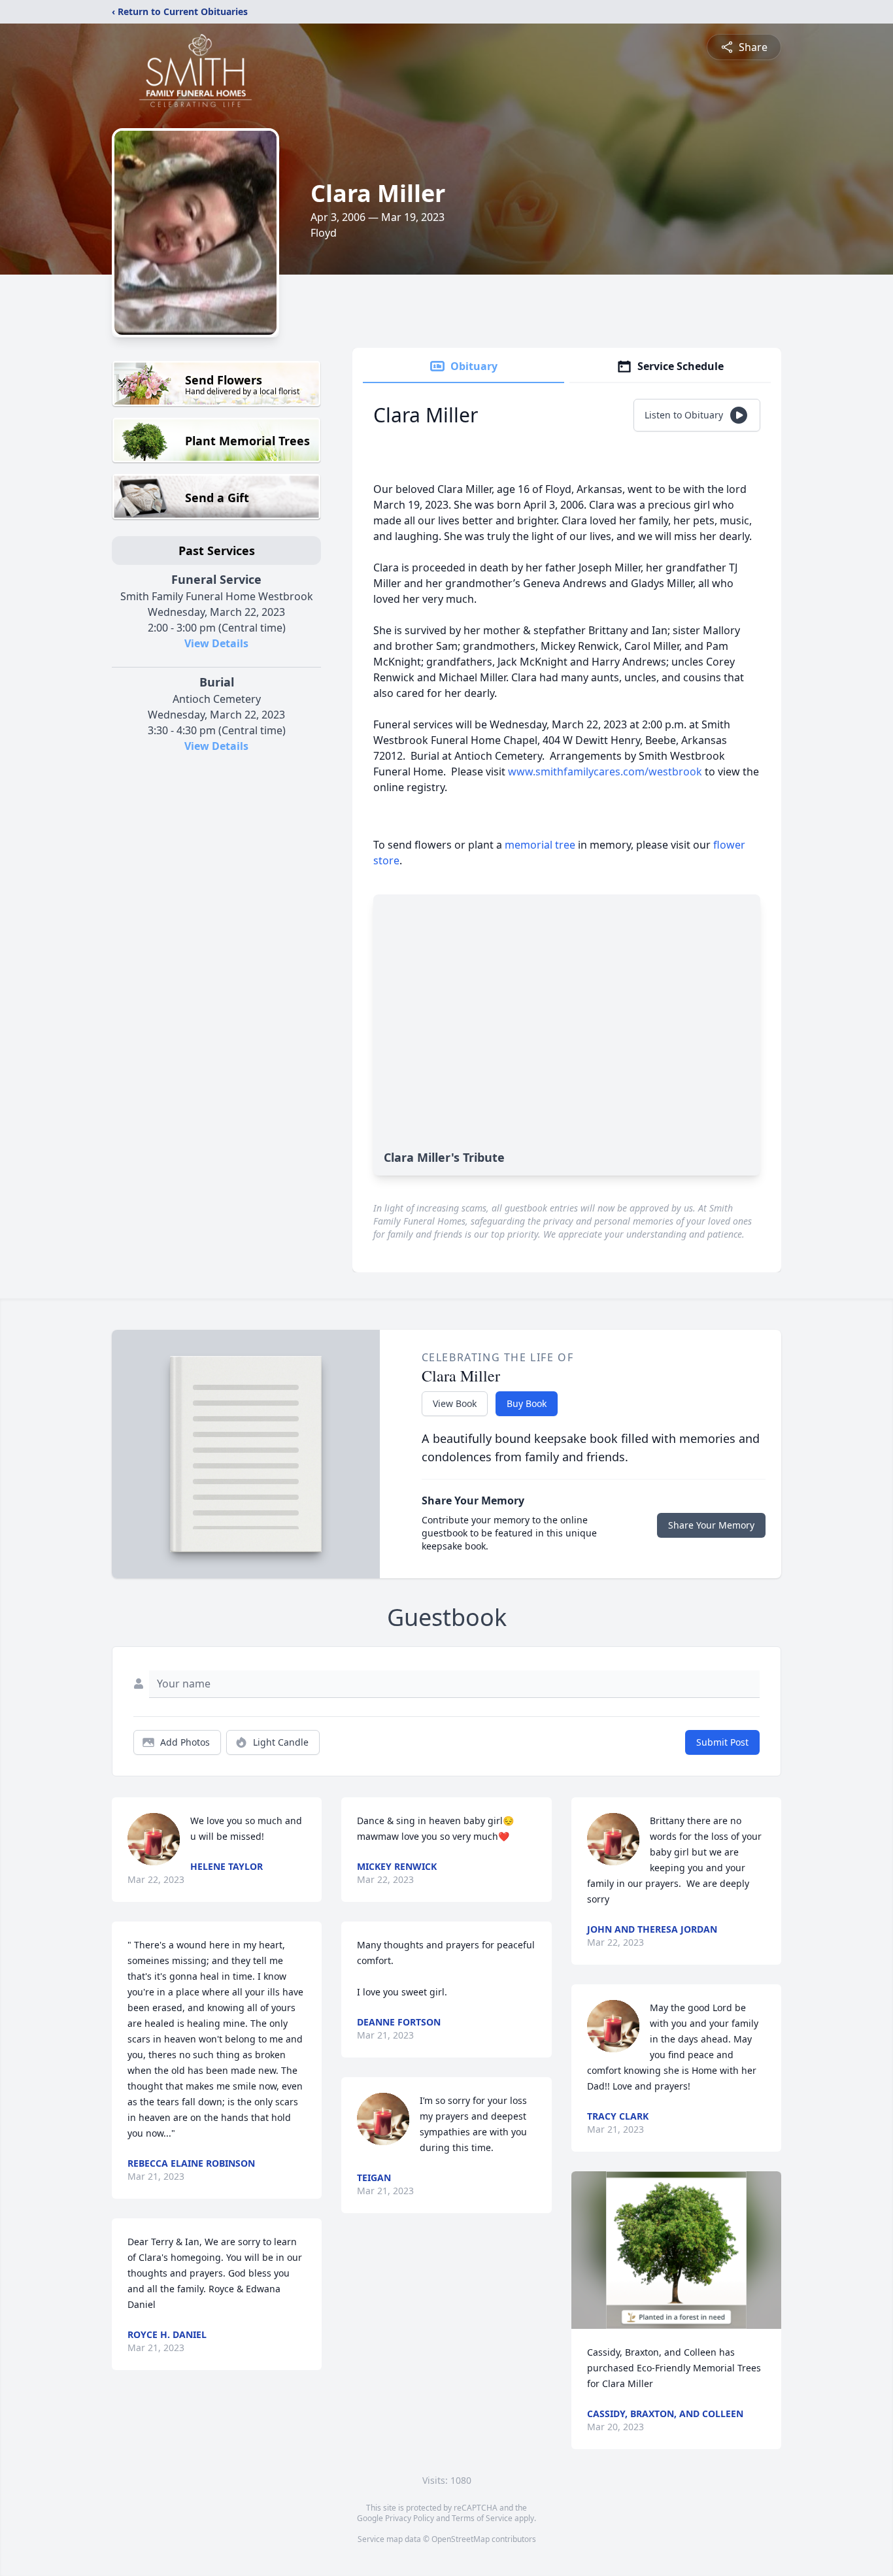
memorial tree (540, 845)
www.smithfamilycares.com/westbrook (605, 771)
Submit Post (722, 1742)
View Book (455, 1403)
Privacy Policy (410, 2518)
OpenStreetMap (461, 2539)
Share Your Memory (711, 1525)
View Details (216, 643)
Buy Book (527, 1403)
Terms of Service (482, 2518)
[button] (676, 2250)
